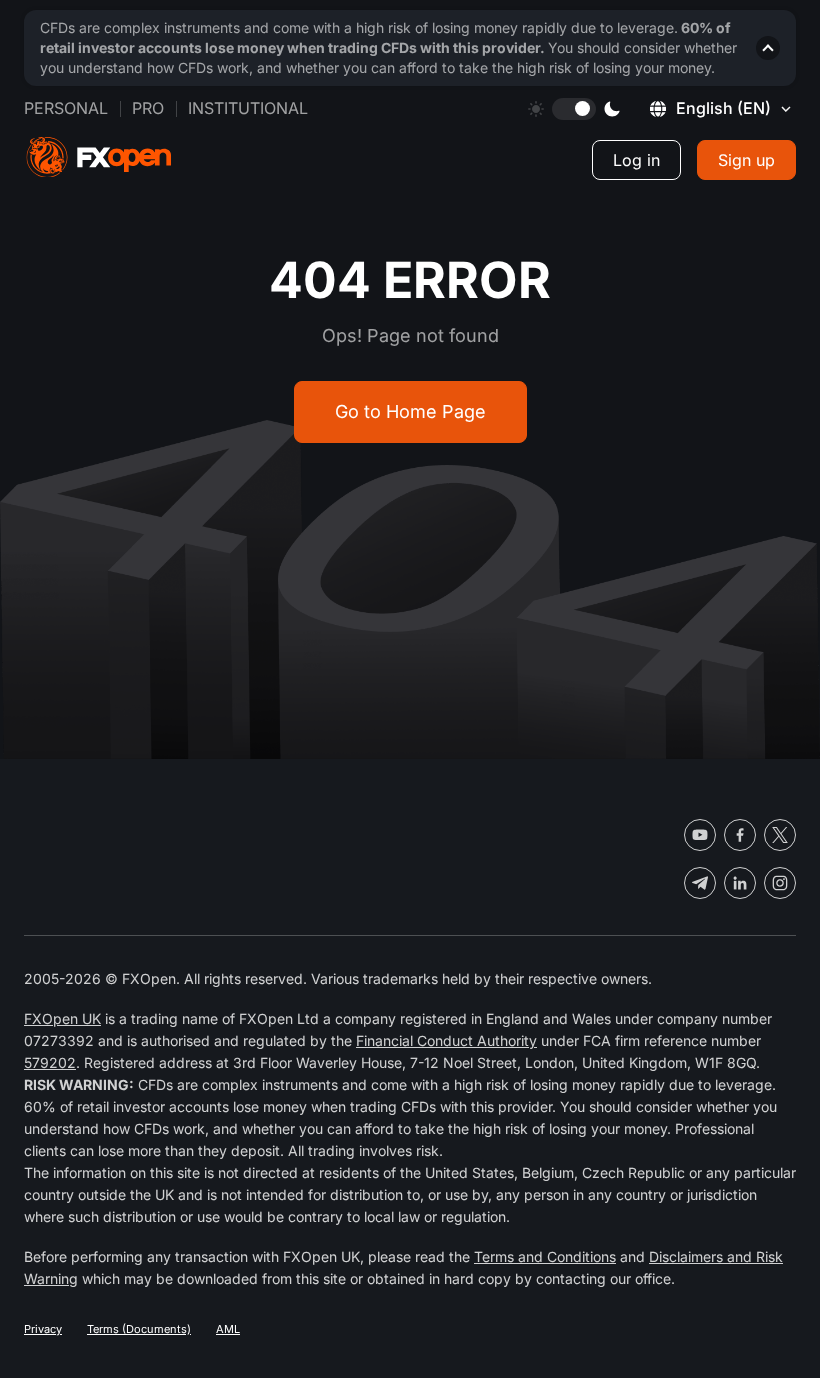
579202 (50, 1062)
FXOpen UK (62, 1018)
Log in (636, 160)
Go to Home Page (410, 411)
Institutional (248, 108)
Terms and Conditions (545, 1256)
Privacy (43, 1329)
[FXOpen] (99, 157)
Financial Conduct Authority (446, 1040)
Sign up (746, 160)
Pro (148, 108)
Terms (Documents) (139, 1329)
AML (228, 1329)
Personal (66, 108)
